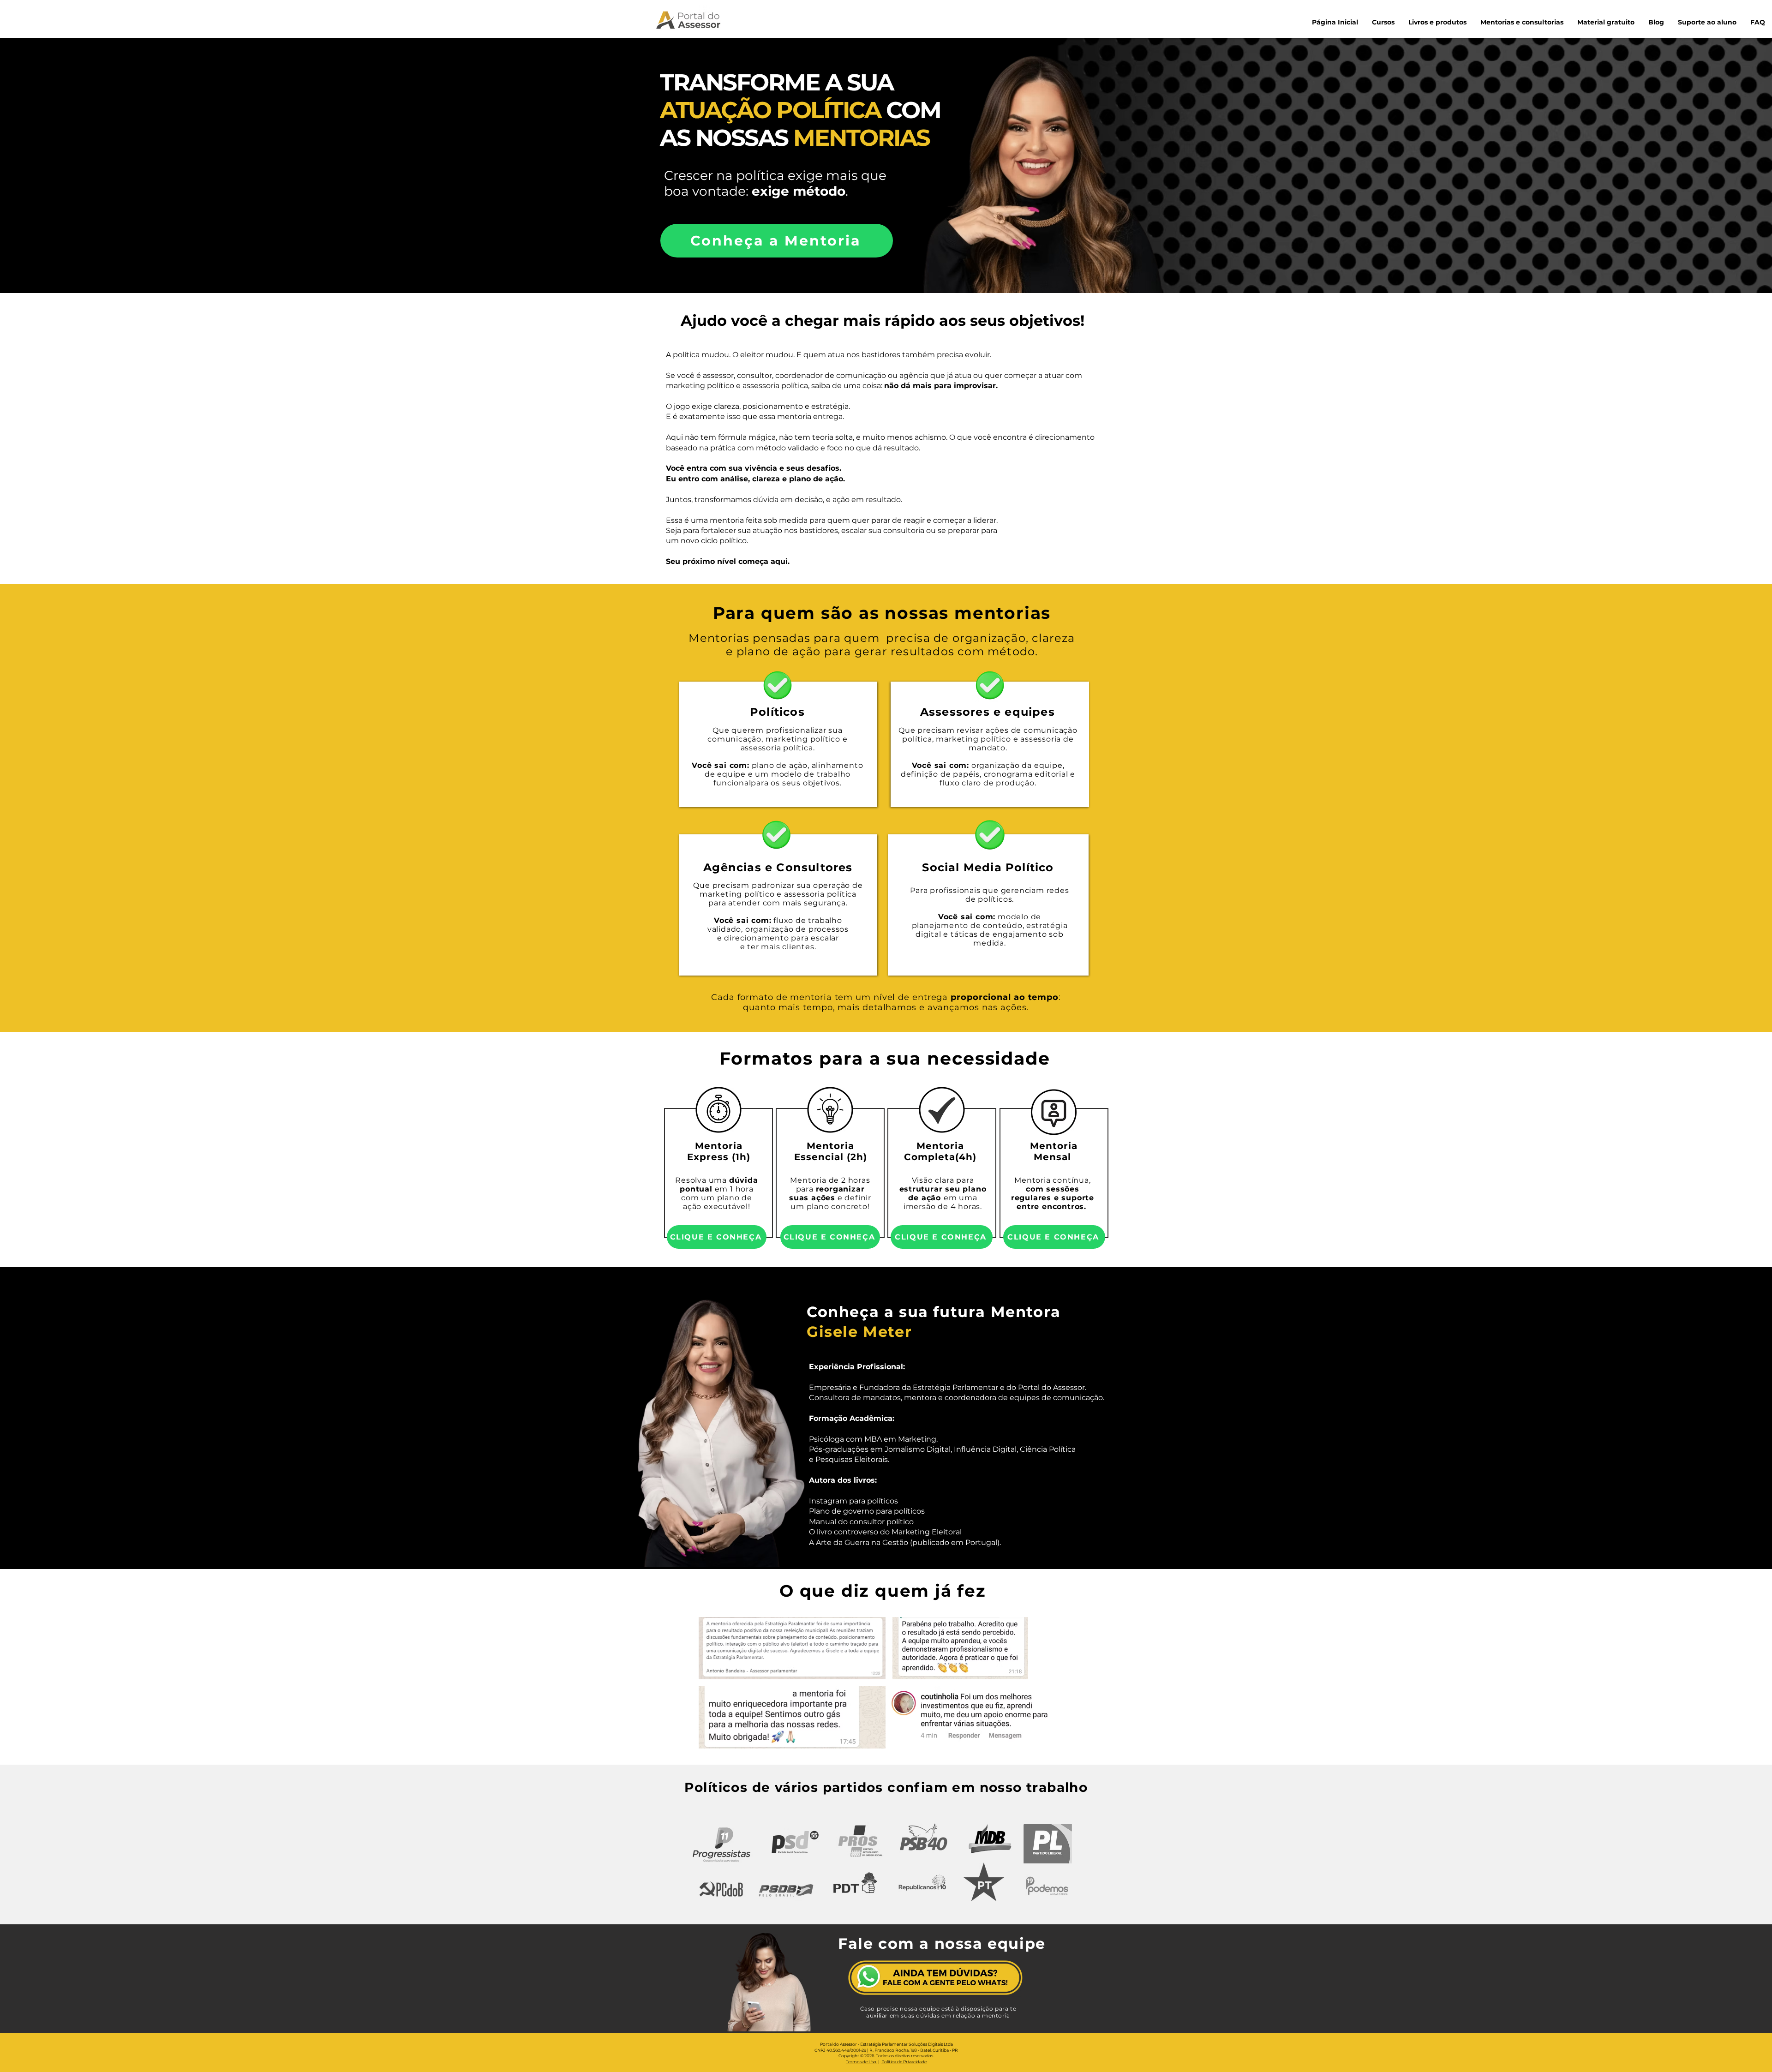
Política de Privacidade (904, 2062)
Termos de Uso (862, 2062)
